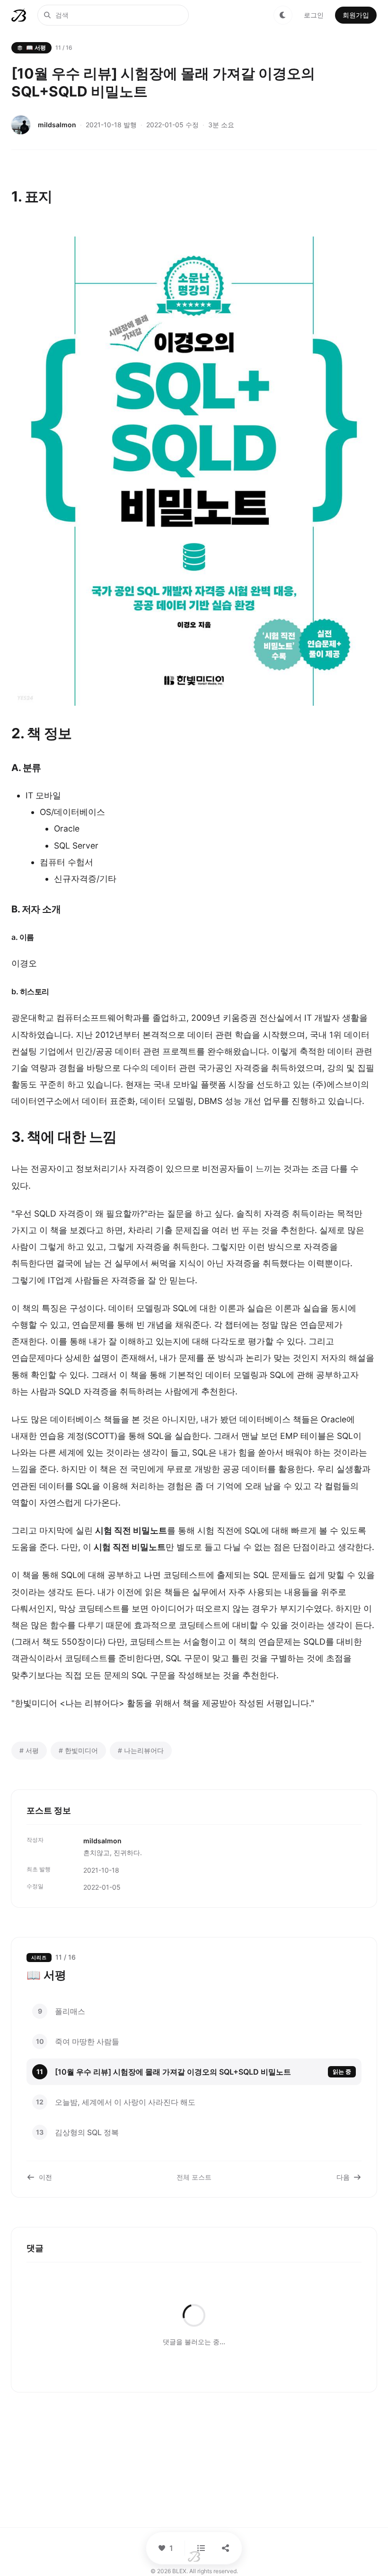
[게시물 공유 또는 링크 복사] (226, 2548)
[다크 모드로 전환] (283, 15)
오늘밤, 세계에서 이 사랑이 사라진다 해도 (125, 2102)
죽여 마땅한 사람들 (87, 2042)
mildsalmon (57, 125)
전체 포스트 (194, 2177)
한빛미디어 (78, 1750)
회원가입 (356, 15)
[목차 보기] (201, 2548)
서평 (29, 1750)
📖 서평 (36, 48)
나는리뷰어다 (141, 1750)
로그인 (314, 15)
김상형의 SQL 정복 (87, 2132)
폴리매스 (70, 2011)
